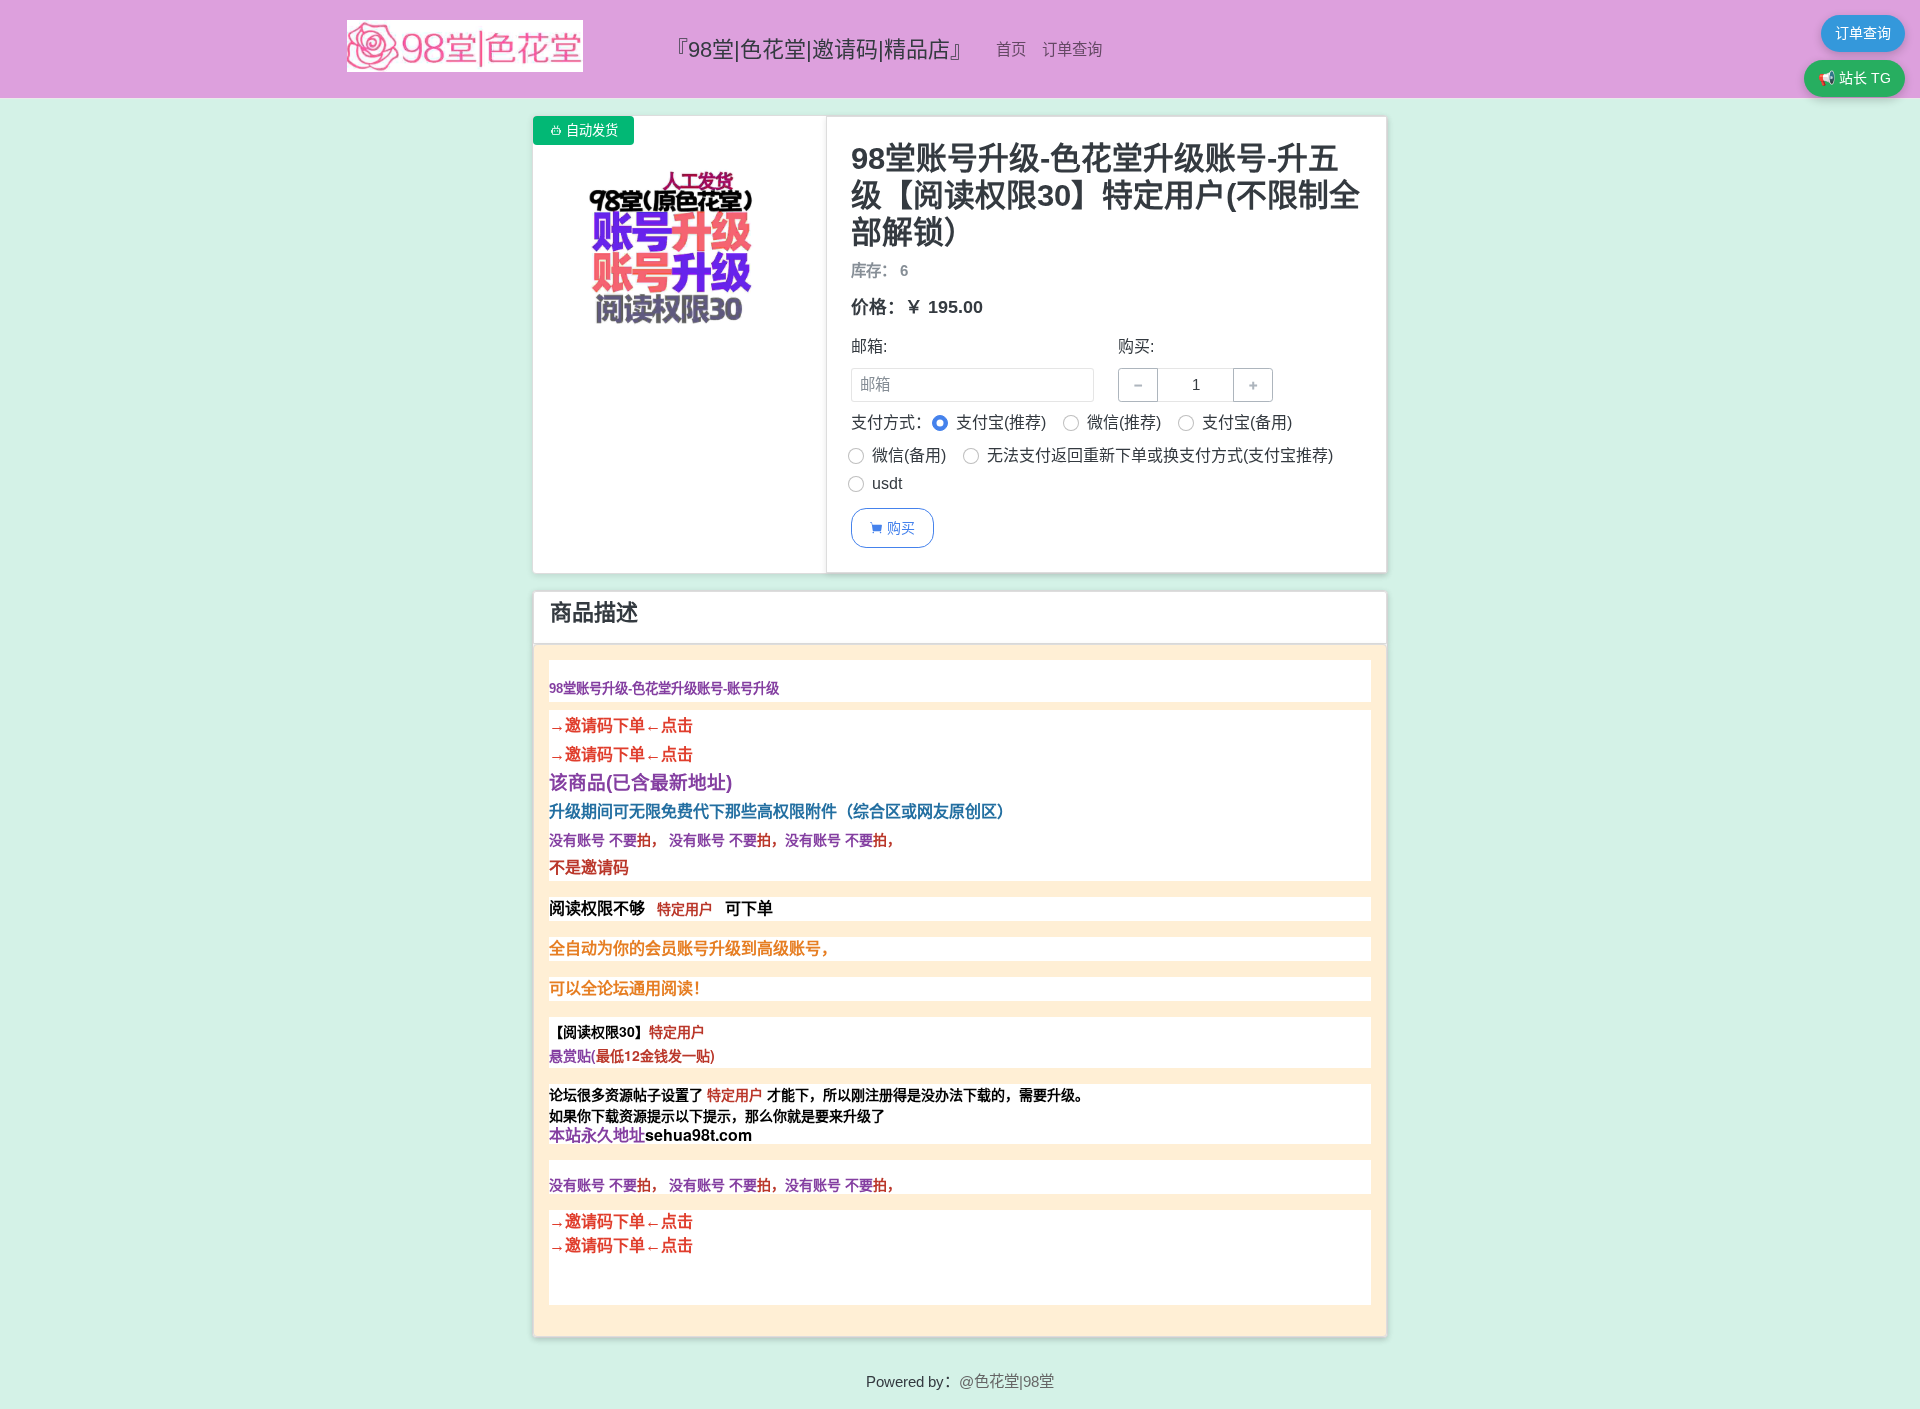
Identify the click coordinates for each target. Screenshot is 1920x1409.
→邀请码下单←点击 (621, 725)
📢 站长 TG (1854, 78)
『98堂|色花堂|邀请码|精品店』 (819, 49)
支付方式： (891, 422)
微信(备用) (909, 455)
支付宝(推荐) (1001, 422)
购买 (892, 527)
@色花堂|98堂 (1006, 1381)
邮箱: (869, 346)
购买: (1136, 346)
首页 (1011, 49)
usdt (887, 483)
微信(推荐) (1124, 422)
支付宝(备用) (1247, 422)
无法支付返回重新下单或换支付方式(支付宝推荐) (1160, 455)
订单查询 (1072, 49)
